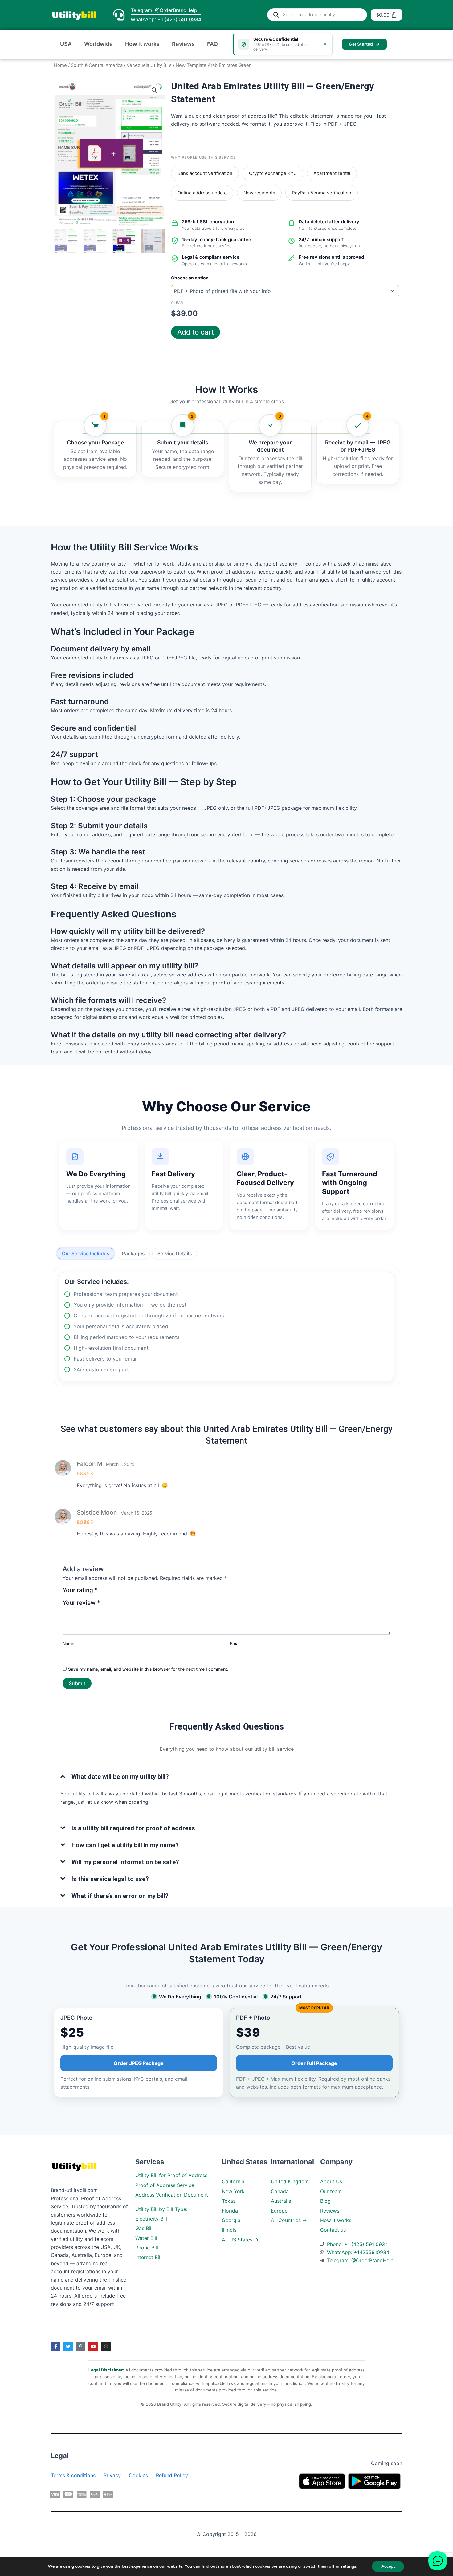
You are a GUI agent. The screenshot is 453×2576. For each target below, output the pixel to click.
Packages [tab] (133, 1254)
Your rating (80, 1590)
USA (66, 44)
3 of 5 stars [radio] (122, 1593)
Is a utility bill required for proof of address (133, 1828)
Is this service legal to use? (110, 1879)
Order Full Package (314, 2063)
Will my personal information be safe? (125, 1862)
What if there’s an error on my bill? (120, 1896)
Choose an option (190, 278)
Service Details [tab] (175, 1254)
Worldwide (98, 44)
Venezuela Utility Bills (149, 65)
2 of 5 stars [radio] (113, 1593)
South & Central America (97, 65)
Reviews (183, 44)
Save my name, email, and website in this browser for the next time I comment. (148, 1669)
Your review (81, 1603)
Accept (388, 2566)
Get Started (361, 44)
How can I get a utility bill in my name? (125, 1845)
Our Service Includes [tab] (86, 1254)
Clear (177, 303)
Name (68, 1643)
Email (235, 1643)
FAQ (212, 44)
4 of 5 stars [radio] (131, 1593)
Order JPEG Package (139, 2063)
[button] (154, 90)
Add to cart (196, 332)
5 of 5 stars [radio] (140, 1593)
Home (60, 65)
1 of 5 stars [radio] (104, 1593)
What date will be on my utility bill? (120, 1777)
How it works (142, 44)
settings (348, 2566)
